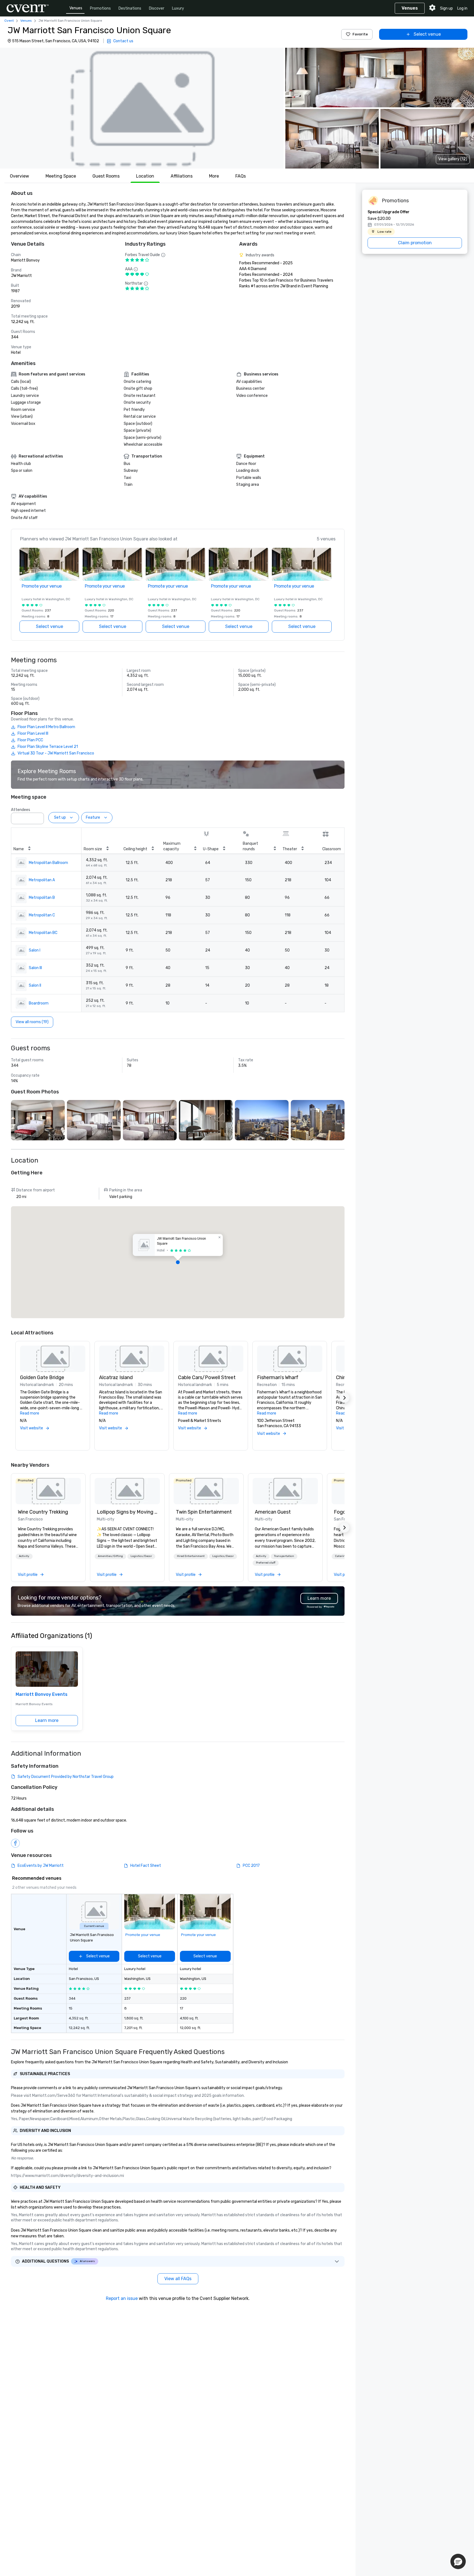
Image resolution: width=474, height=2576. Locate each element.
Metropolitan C (42, 915)
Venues (76, 8)
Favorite (360, 34)
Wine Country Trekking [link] (43, 1512)
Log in (462, 8)
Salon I (35, 950)
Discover (157, 8)
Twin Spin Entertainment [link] (204, 1512)
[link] (48, 1491)
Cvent (9, 21)
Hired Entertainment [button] (191, 1556)
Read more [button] (30, 1413)
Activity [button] (24, 1556)
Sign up (446, 8)
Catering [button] (341, 1556)
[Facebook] (15, 1843)
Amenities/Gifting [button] (110, 1556)
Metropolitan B (42, 898)
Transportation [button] (284, 1556)
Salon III (35, 968)
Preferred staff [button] (266, 1563)
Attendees (21, 810)
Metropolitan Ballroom (48, 863)
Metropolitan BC (43, 933)
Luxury (178, 8)
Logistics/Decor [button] (141, 1556)
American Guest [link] (273, 1512)
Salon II (35, 985)
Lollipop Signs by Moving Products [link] (127, 1512)
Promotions (100, 8)
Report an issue (122, 2298)
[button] (142, 108)
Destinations (130, 8)
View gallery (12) (453, 159)
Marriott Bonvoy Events (42, 1694)
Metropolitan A (42, 880)
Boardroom (39, 1003)
